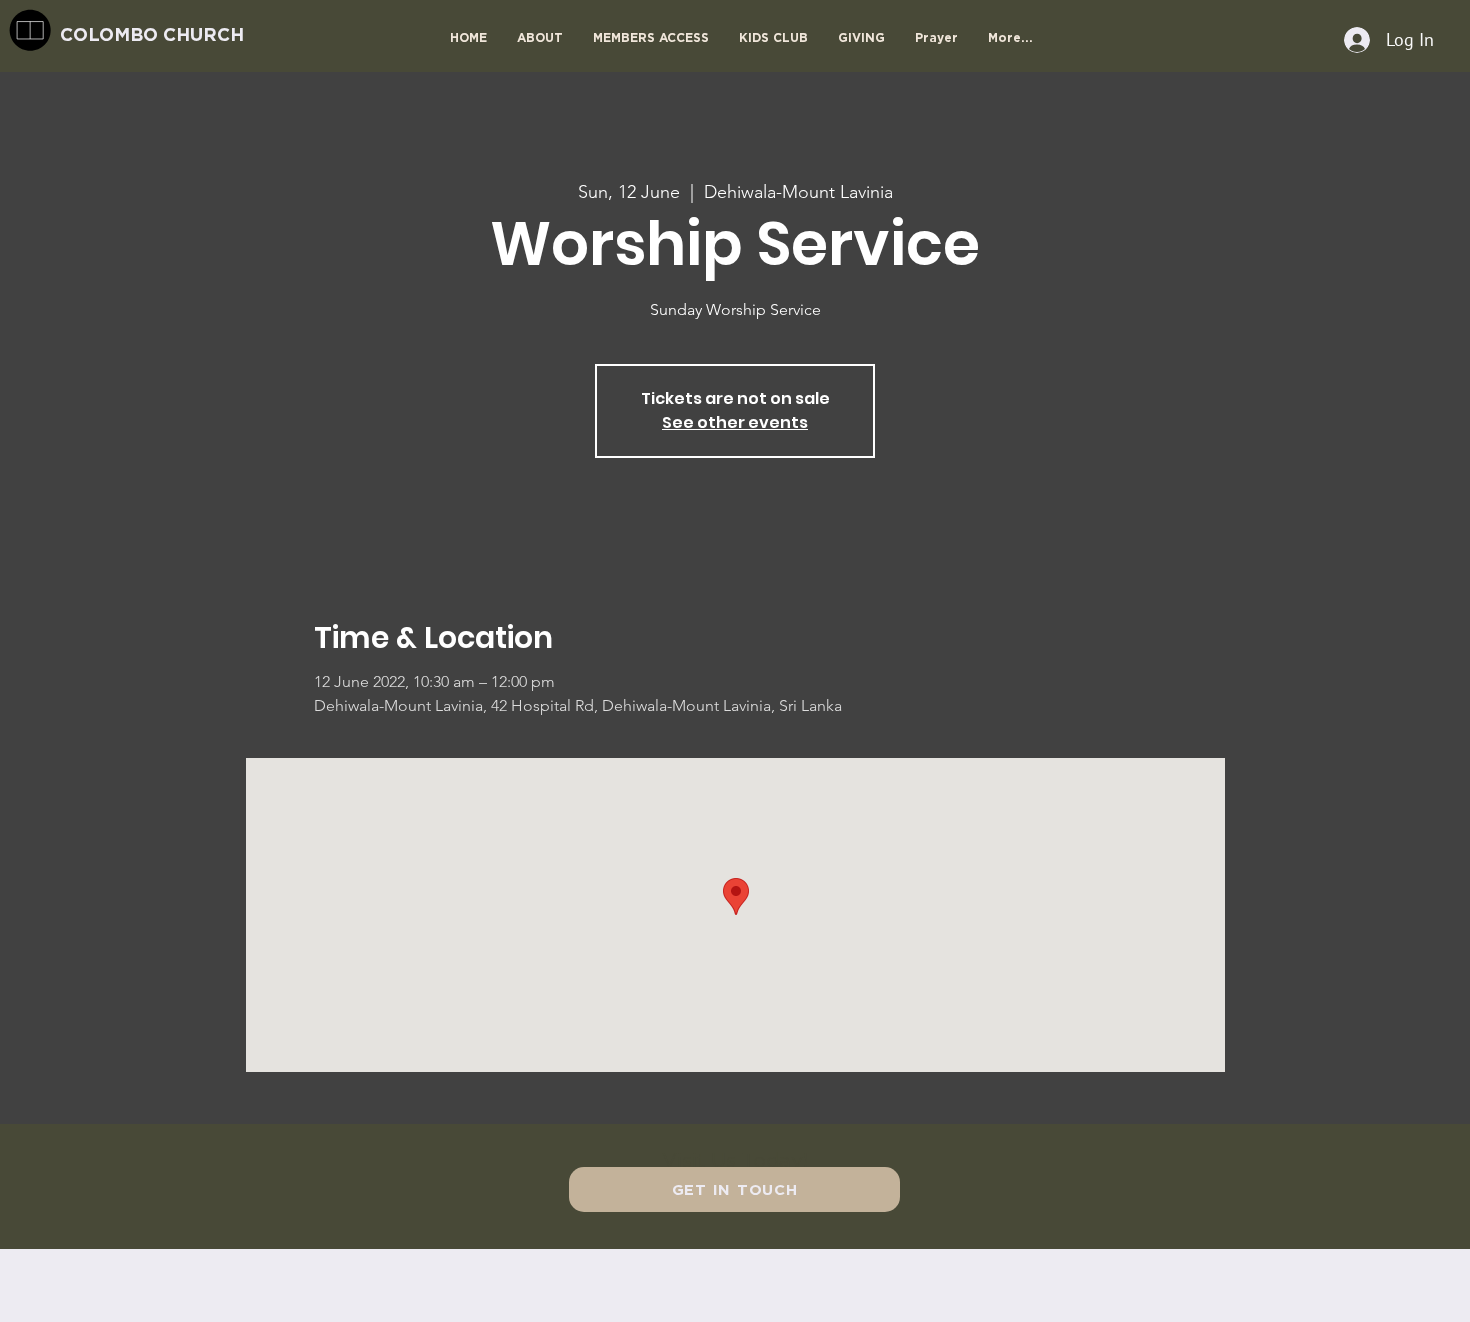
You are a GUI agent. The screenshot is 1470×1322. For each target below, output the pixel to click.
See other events (735, 422)
